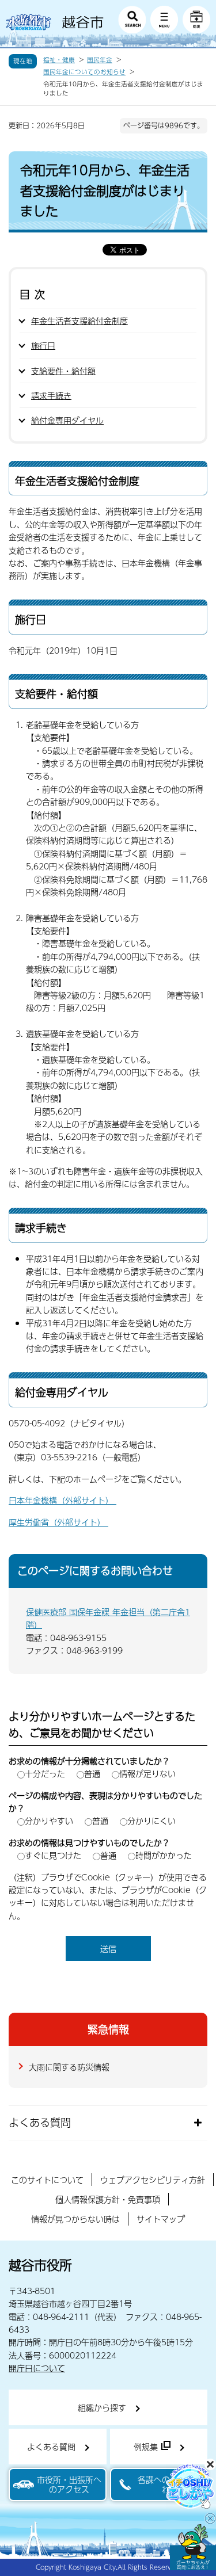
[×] (193, 2547)
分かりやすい (49, 1821)
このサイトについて (47, 2180)
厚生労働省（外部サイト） (58, 1522)
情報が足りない (147, 1773)
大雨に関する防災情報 (69, 2067)
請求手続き (51, 395)
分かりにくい (151, 1821)
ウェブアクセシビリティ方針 (153, 2180)
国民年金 (100, 60)
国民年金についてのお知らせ (84, 72)
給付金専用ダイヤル (67, 420)
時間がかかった (164, 1855)
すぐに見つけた (53, 1855)
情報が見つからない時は (75, 2219)
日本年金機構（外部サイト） (62, 1500)
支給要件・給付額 (63, 371)
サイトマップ (161, 2219)
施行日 (43, 345)
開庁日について (37, 2368)
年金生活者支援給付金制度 (79, 320)
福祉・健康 (59, 60)
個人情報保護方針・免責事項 (108, 2199)
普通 (92, 1773)
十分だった (45, 1773)
